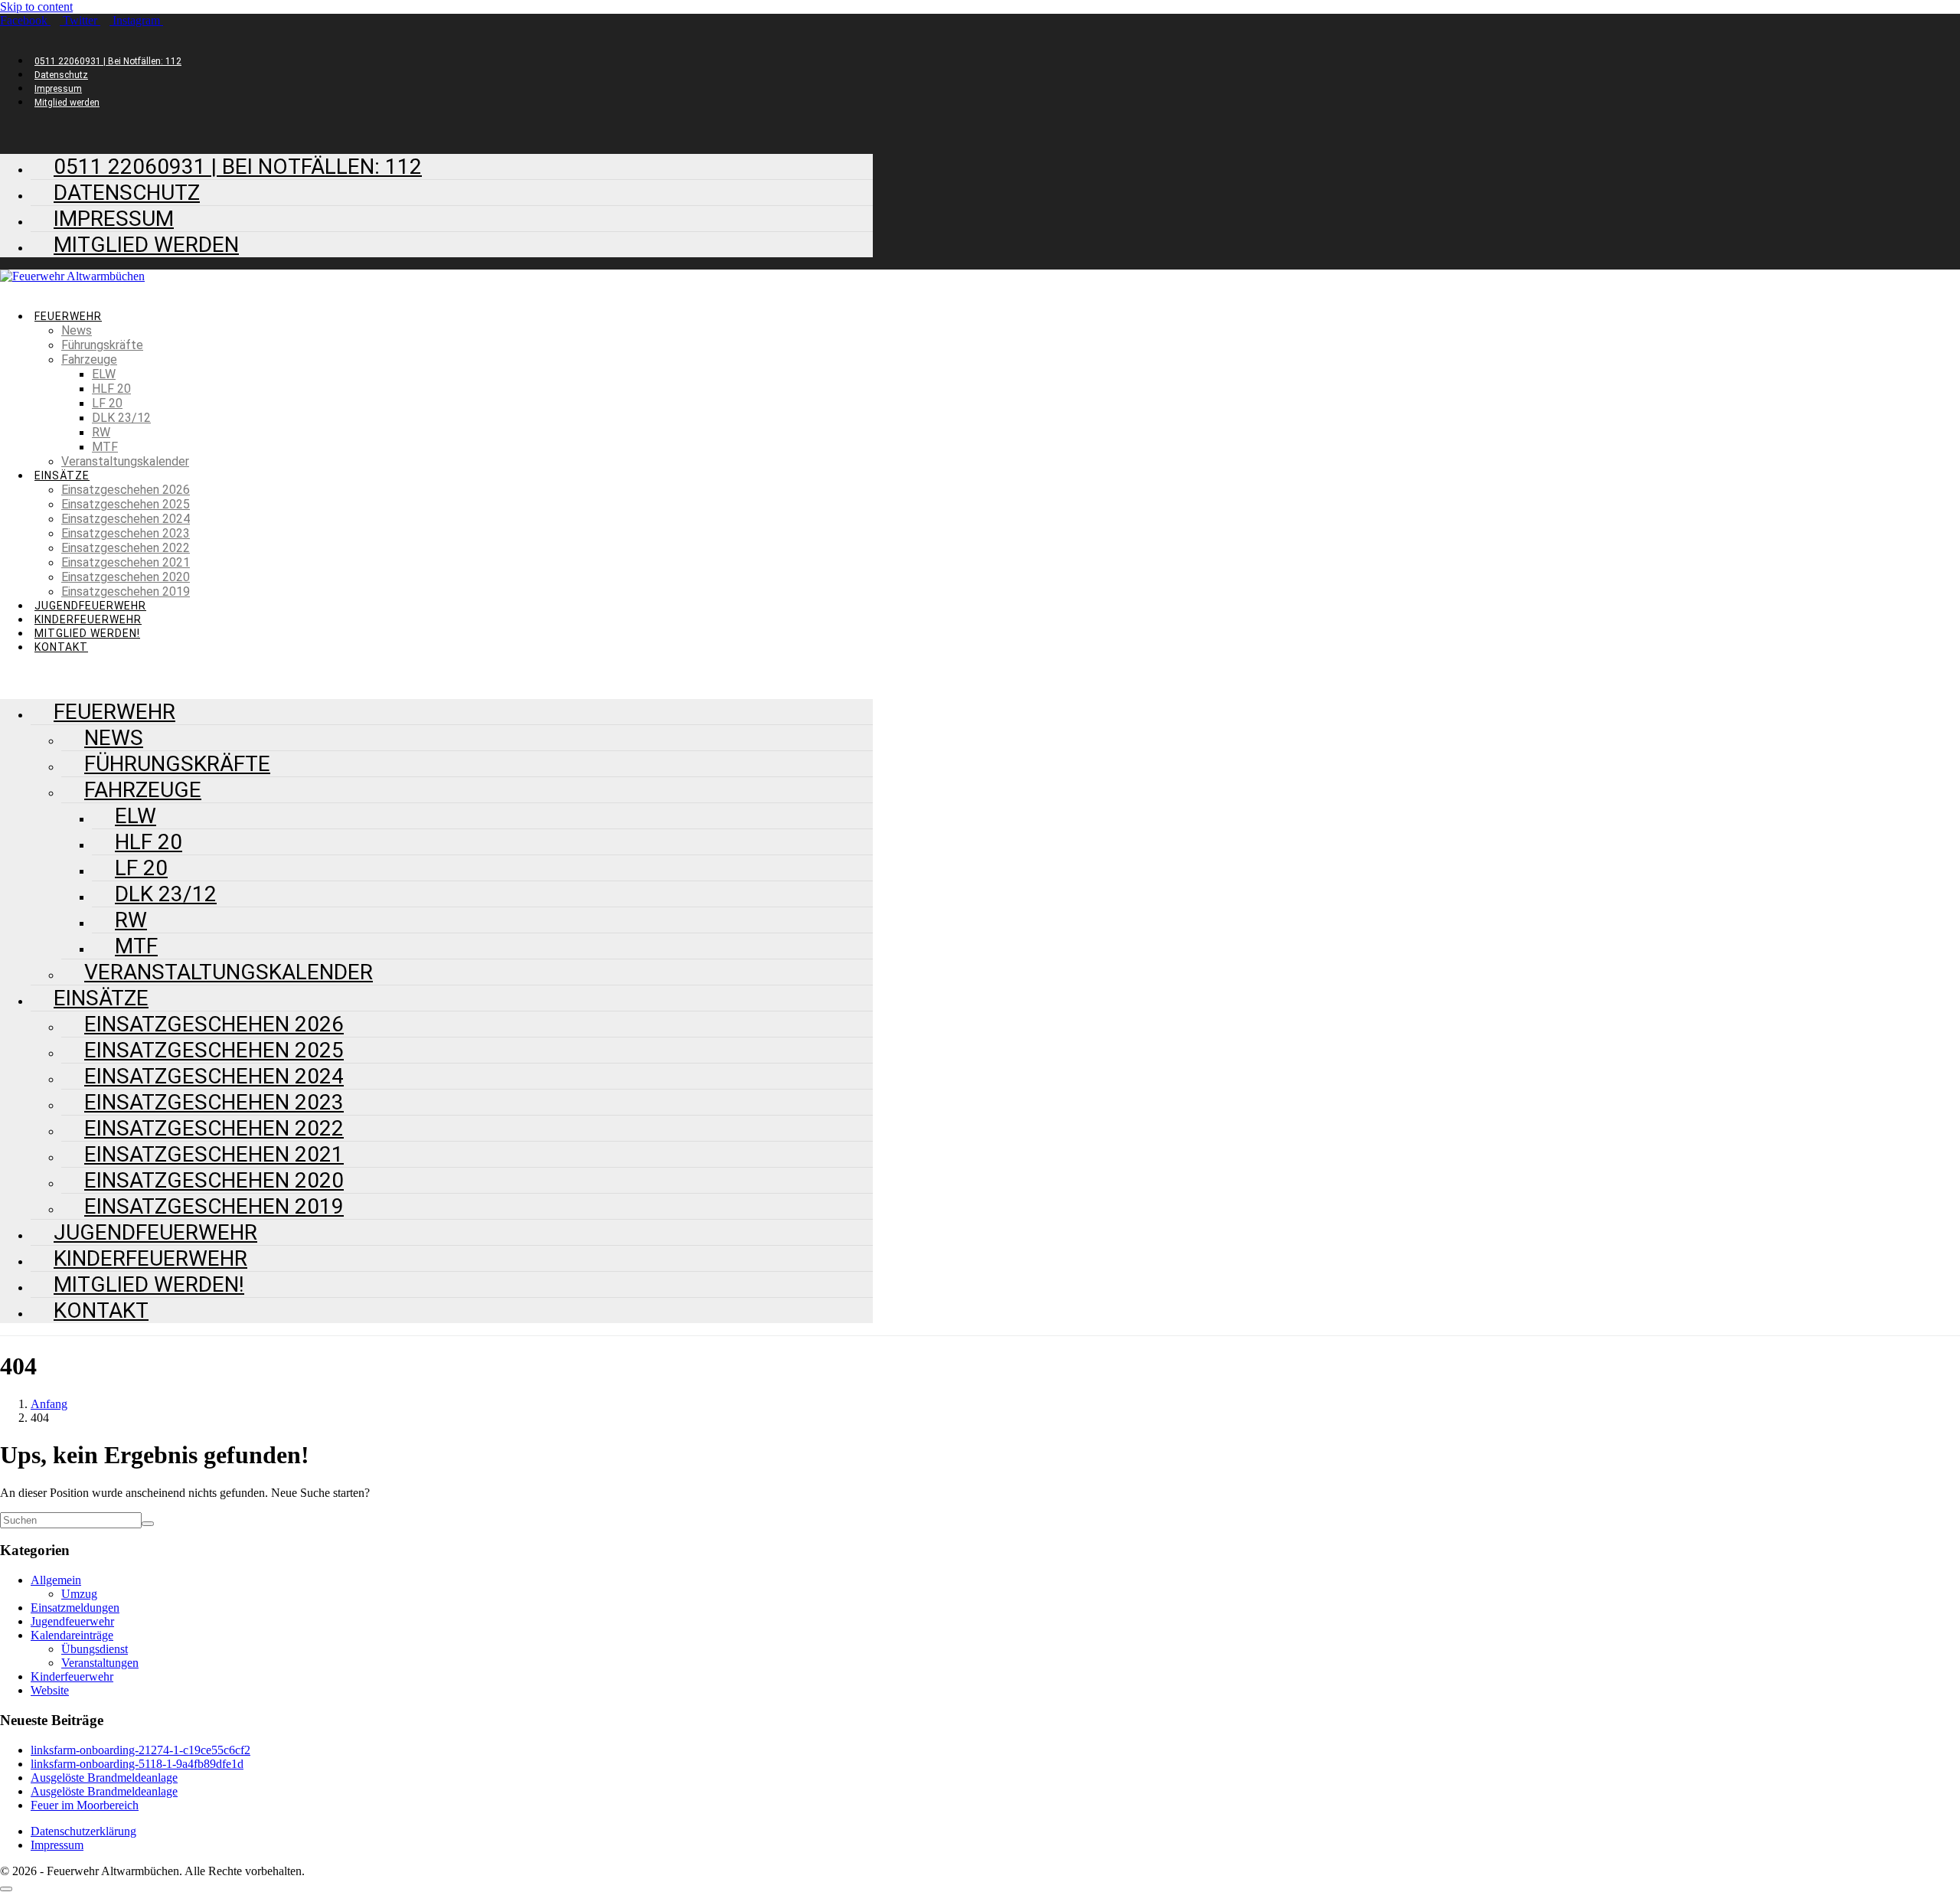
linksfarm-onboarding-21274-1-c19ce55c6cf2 (140, 1750)
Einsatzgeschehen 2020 (126, 577)
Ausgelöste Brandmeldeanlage (104, 1778)
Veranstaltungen (100, 1663)
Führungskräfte (102, 345)
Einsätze (62, 475)
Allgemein (56, 1580)
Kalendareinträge (72, 1635)
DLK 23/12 (121, 418)
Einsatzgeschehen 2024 (126, 519)
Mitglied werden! (87, 633)
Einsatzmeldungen (75, 1608)
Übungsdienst (95, 1649)
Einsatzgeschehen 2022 (126, 548)
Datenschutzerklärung (83, 1831)
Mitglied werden (67, 103)
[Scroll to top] (6, 1889)
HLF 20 (111, 389)
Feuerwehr (68, 316)
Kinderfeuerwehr (88, 619)
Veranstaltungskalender (125, 461)
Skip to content (36, 7)
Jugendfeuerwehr (90, 606)
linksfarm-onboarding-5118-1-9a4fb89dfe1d (137, 1764)
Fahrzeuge (89, 359)
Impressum (58, 89)
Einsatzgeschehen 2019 (126, 591)
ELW (104, 374)
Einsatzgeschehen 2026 (126, 490)
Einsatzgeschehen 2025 (126, 504)
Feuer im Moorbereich (85, 1805)
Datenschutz (61, 75)
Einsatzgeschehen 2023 (126, 533)
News (77, 330)
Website (50, 1690)
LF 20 (107, 403)
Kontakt (61, 647)
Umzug (79, 1594)
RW (101, 432)
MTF (105, 447)
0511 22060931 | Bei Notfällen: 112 (108, 61)
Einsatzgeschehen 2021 (126, 562)
